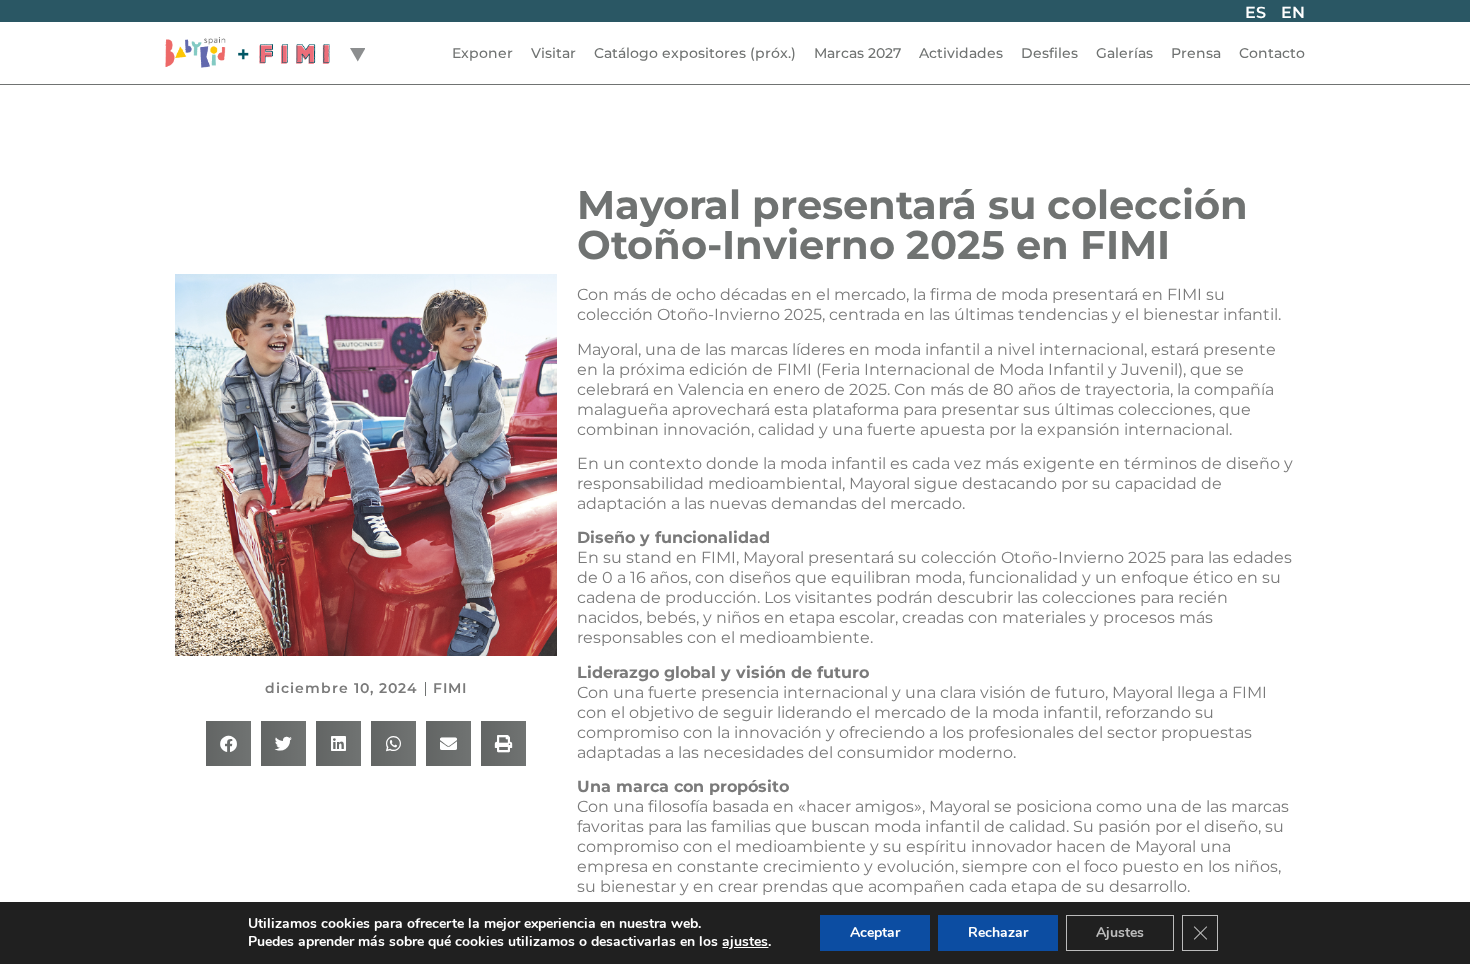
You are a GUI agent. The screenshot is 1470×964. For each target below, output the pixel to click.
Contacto (1272, 53)
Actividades (961, 53)
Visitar (553, 53)
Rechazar (998, 932)
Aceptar (875, 932)
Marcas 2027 (857, 53)
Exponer (482, 53)
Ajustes (1120, 932)
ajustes (745, 942)
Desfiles (1049, 53)
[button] (228, 743)
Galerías (1124, 53)
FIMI (450, 688)
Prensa (1196, 53)
